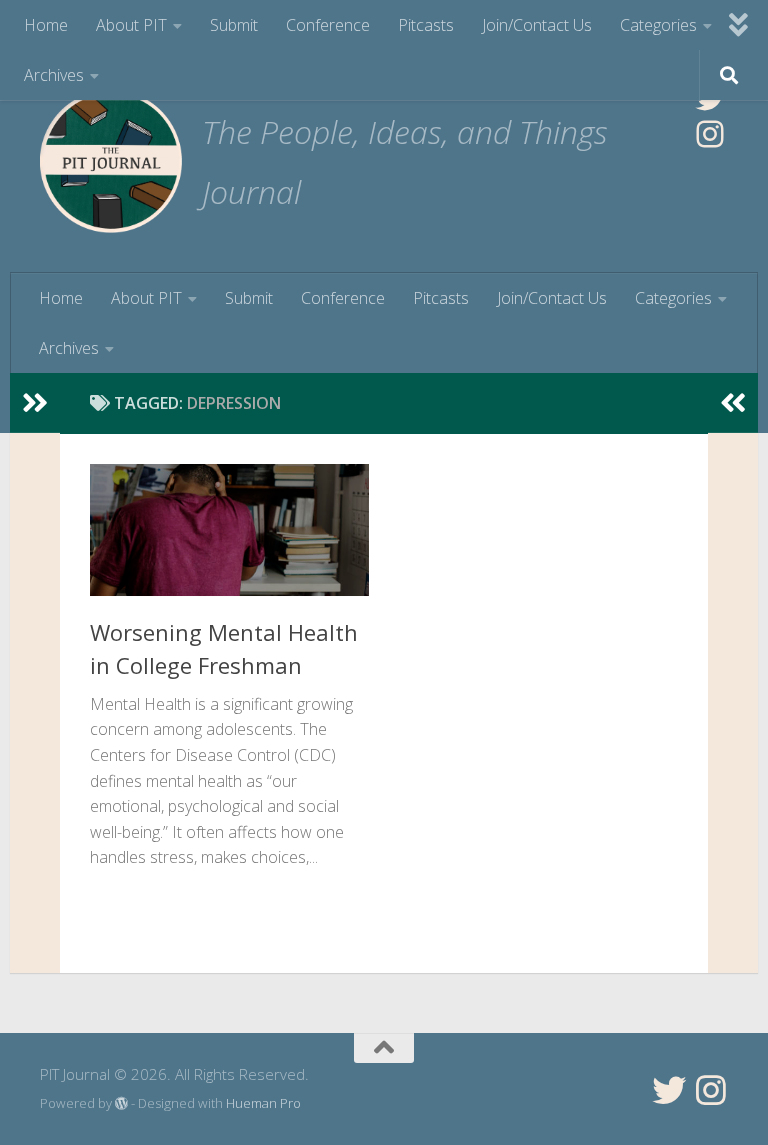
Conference (328, 25)
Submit (234, 25)
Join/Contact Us (537, 25)
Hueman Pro (263, 1103)
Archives (54, 75)
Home (46, 25)
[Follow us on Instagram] (711, 1090)
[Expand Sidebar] (35, 403)
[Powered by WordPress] (121, 1103)
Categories (658, 25)
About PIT (131, 25)
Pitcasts (426, 25)
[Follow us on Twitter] (669, 1090)
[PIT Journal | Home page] (111, 161)
